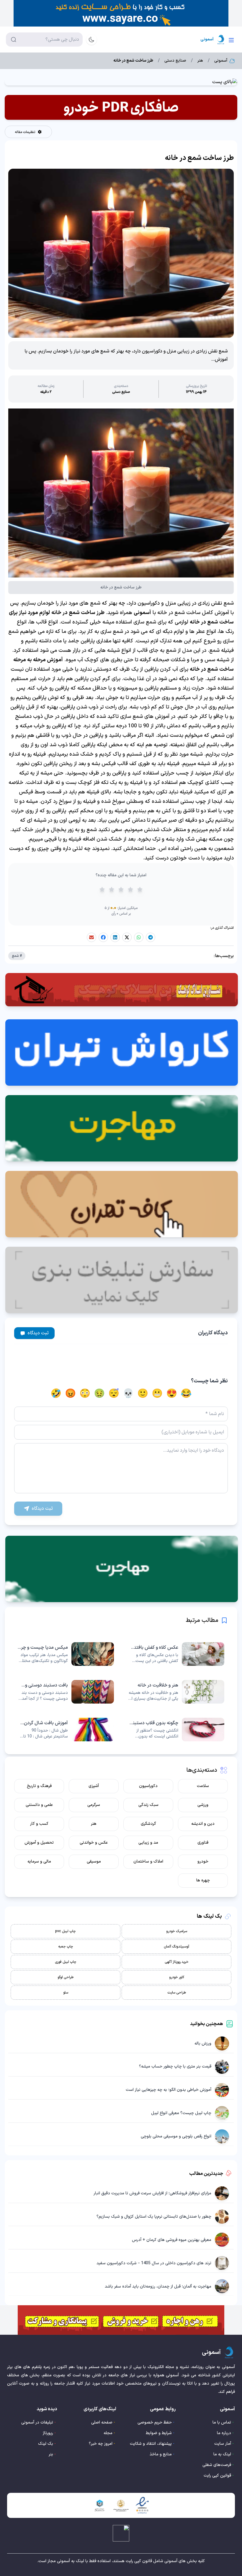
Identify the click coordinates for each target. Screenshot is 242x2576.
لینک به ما (222, 2454)
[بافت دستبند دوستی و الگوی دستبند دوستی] (66, 1692)
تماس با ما (222, 2422)
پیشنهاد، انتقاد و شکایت (151, 2444)
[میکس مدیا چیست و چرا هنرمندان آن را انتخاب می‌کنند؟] (66, 1654)
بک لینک (46, 2444)
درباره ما (224, 2433)
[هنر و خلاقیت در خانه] (176, 1692)
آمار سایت (223, 2444)
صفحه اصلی (102, 2422)
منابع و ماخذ (161, 2454)
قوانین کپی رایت (217, 2476)
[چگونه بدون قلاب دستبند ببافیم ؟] (176, 1730)
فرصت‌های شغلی (217, 2465)
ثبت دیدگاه (38, 1333)
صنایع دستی (175, 61)
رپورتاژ (48, 2433)
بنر (51, 2454)
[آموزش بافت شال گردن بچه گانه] (66, 1730)
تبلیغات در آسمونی (37, 2422)
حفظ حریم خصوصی (155, 2422)
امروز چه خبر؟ (101, 2444)
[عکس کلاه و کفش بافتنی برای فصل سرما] (176, 1654)
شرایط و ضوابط (159, 2433)
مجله (108, 2433)
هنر (200, 61)
